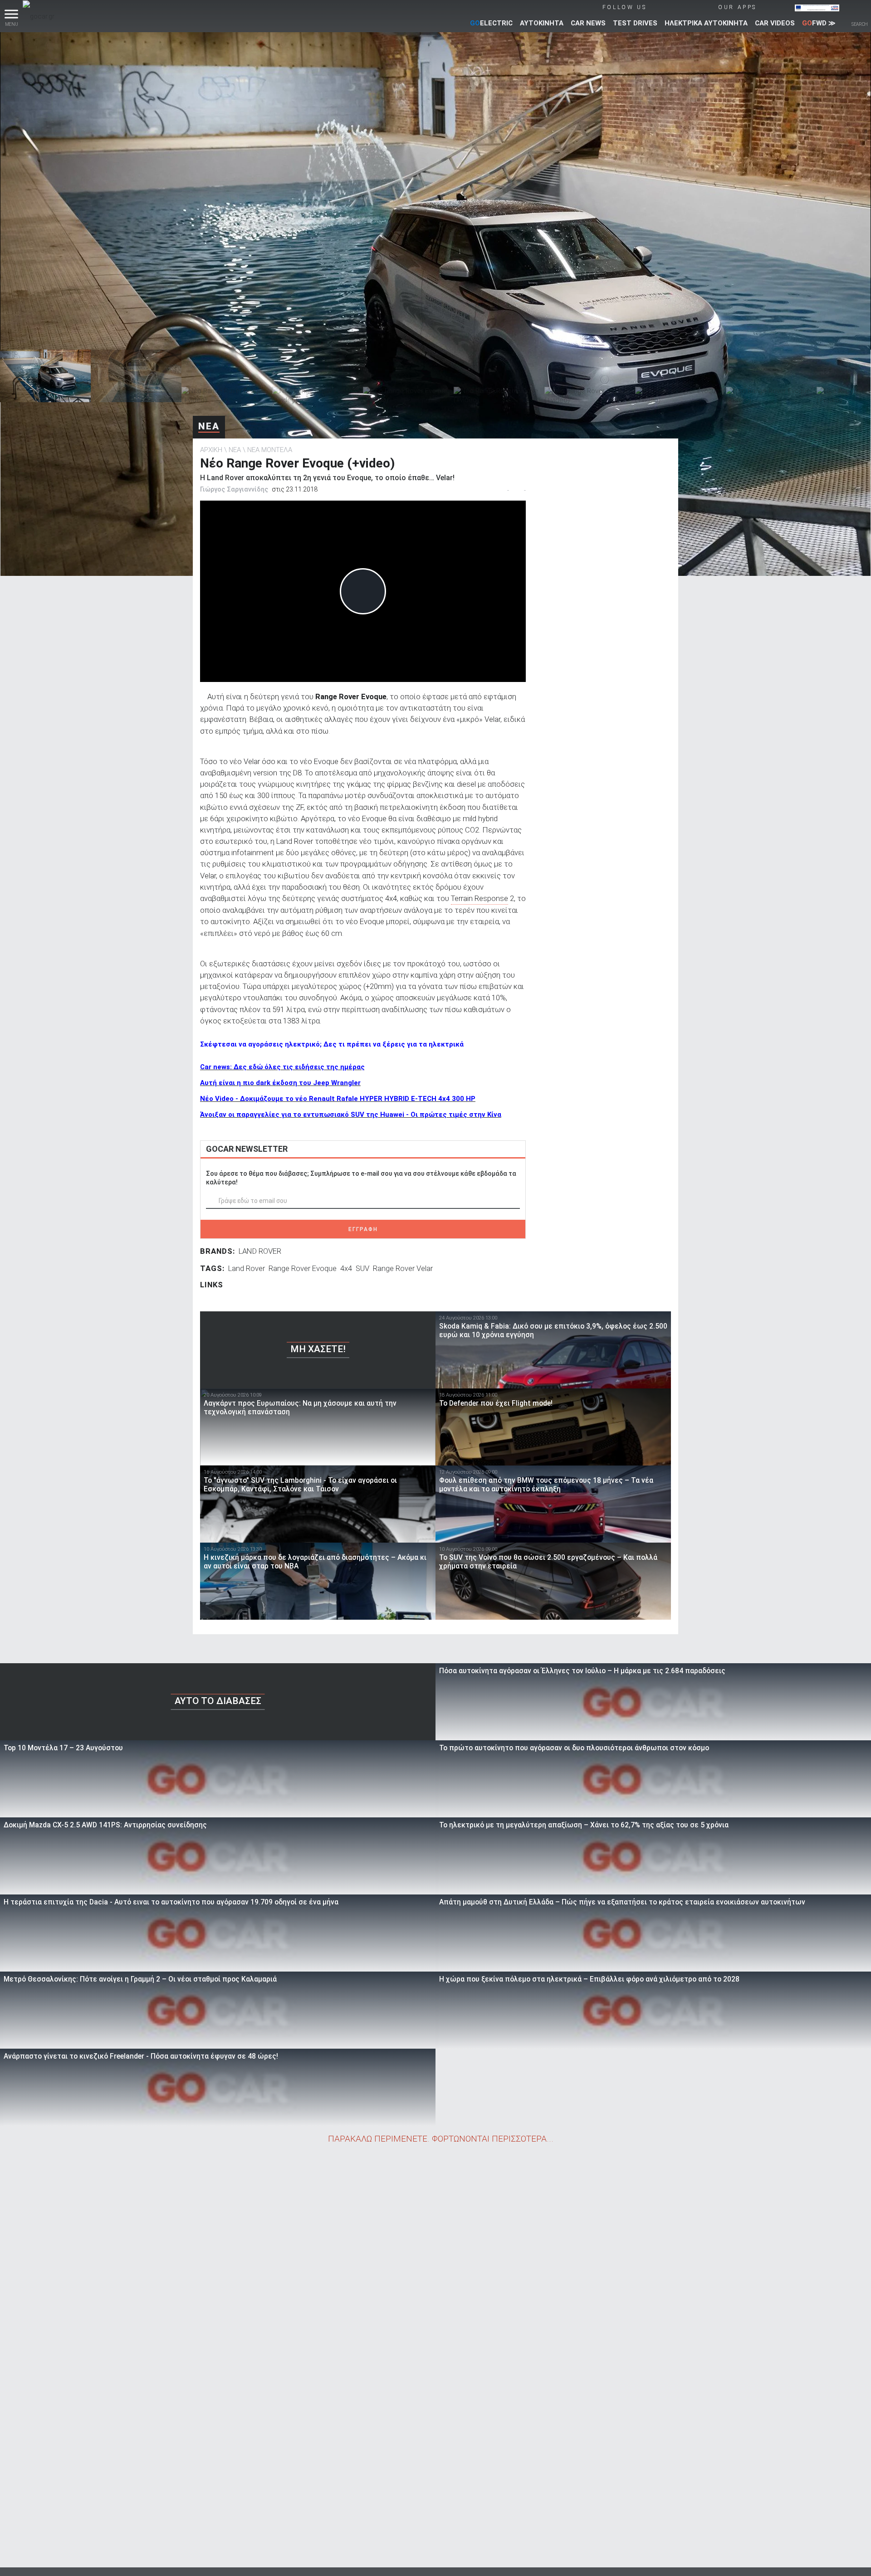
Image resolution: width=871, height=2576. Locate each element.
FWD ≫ (819, 23)
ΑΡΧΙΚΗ (211, 450)
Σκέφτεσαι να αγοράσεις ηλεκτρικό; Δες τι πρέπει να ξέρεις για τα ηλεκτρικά (332, 1044)
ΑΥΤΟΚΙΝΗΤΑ (542, 23)
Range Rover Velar (403, 1268)
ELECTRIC (491, 23)
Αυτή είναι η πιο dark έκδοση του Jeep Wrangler (280, 1083)
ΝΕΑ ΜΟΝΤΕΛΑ (270, 450)
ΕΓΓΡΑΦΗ (363, 1229)
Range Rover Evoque (303, 1268)
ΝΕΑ (209, 426)
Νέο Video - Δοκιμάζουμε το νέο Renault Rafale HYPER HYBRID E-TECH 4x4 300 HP (338, 1099)
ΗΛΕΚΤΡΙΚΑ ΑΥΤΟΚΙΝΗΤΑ (706, 23)
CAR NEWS (588, 23)
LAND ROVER (260, 1251)
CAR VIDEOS (775, 23)
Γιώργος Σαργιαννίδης (234, 489)
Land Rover (247, 1268)
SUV (362, 1268)
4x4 (346, 1268)
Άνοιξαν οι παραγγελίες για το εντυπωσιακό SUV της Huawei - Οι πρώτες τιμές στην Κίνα (351, 1115)
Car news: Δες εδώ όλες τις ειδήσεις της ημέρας (282, 1067)
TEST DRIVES (635, 23)
